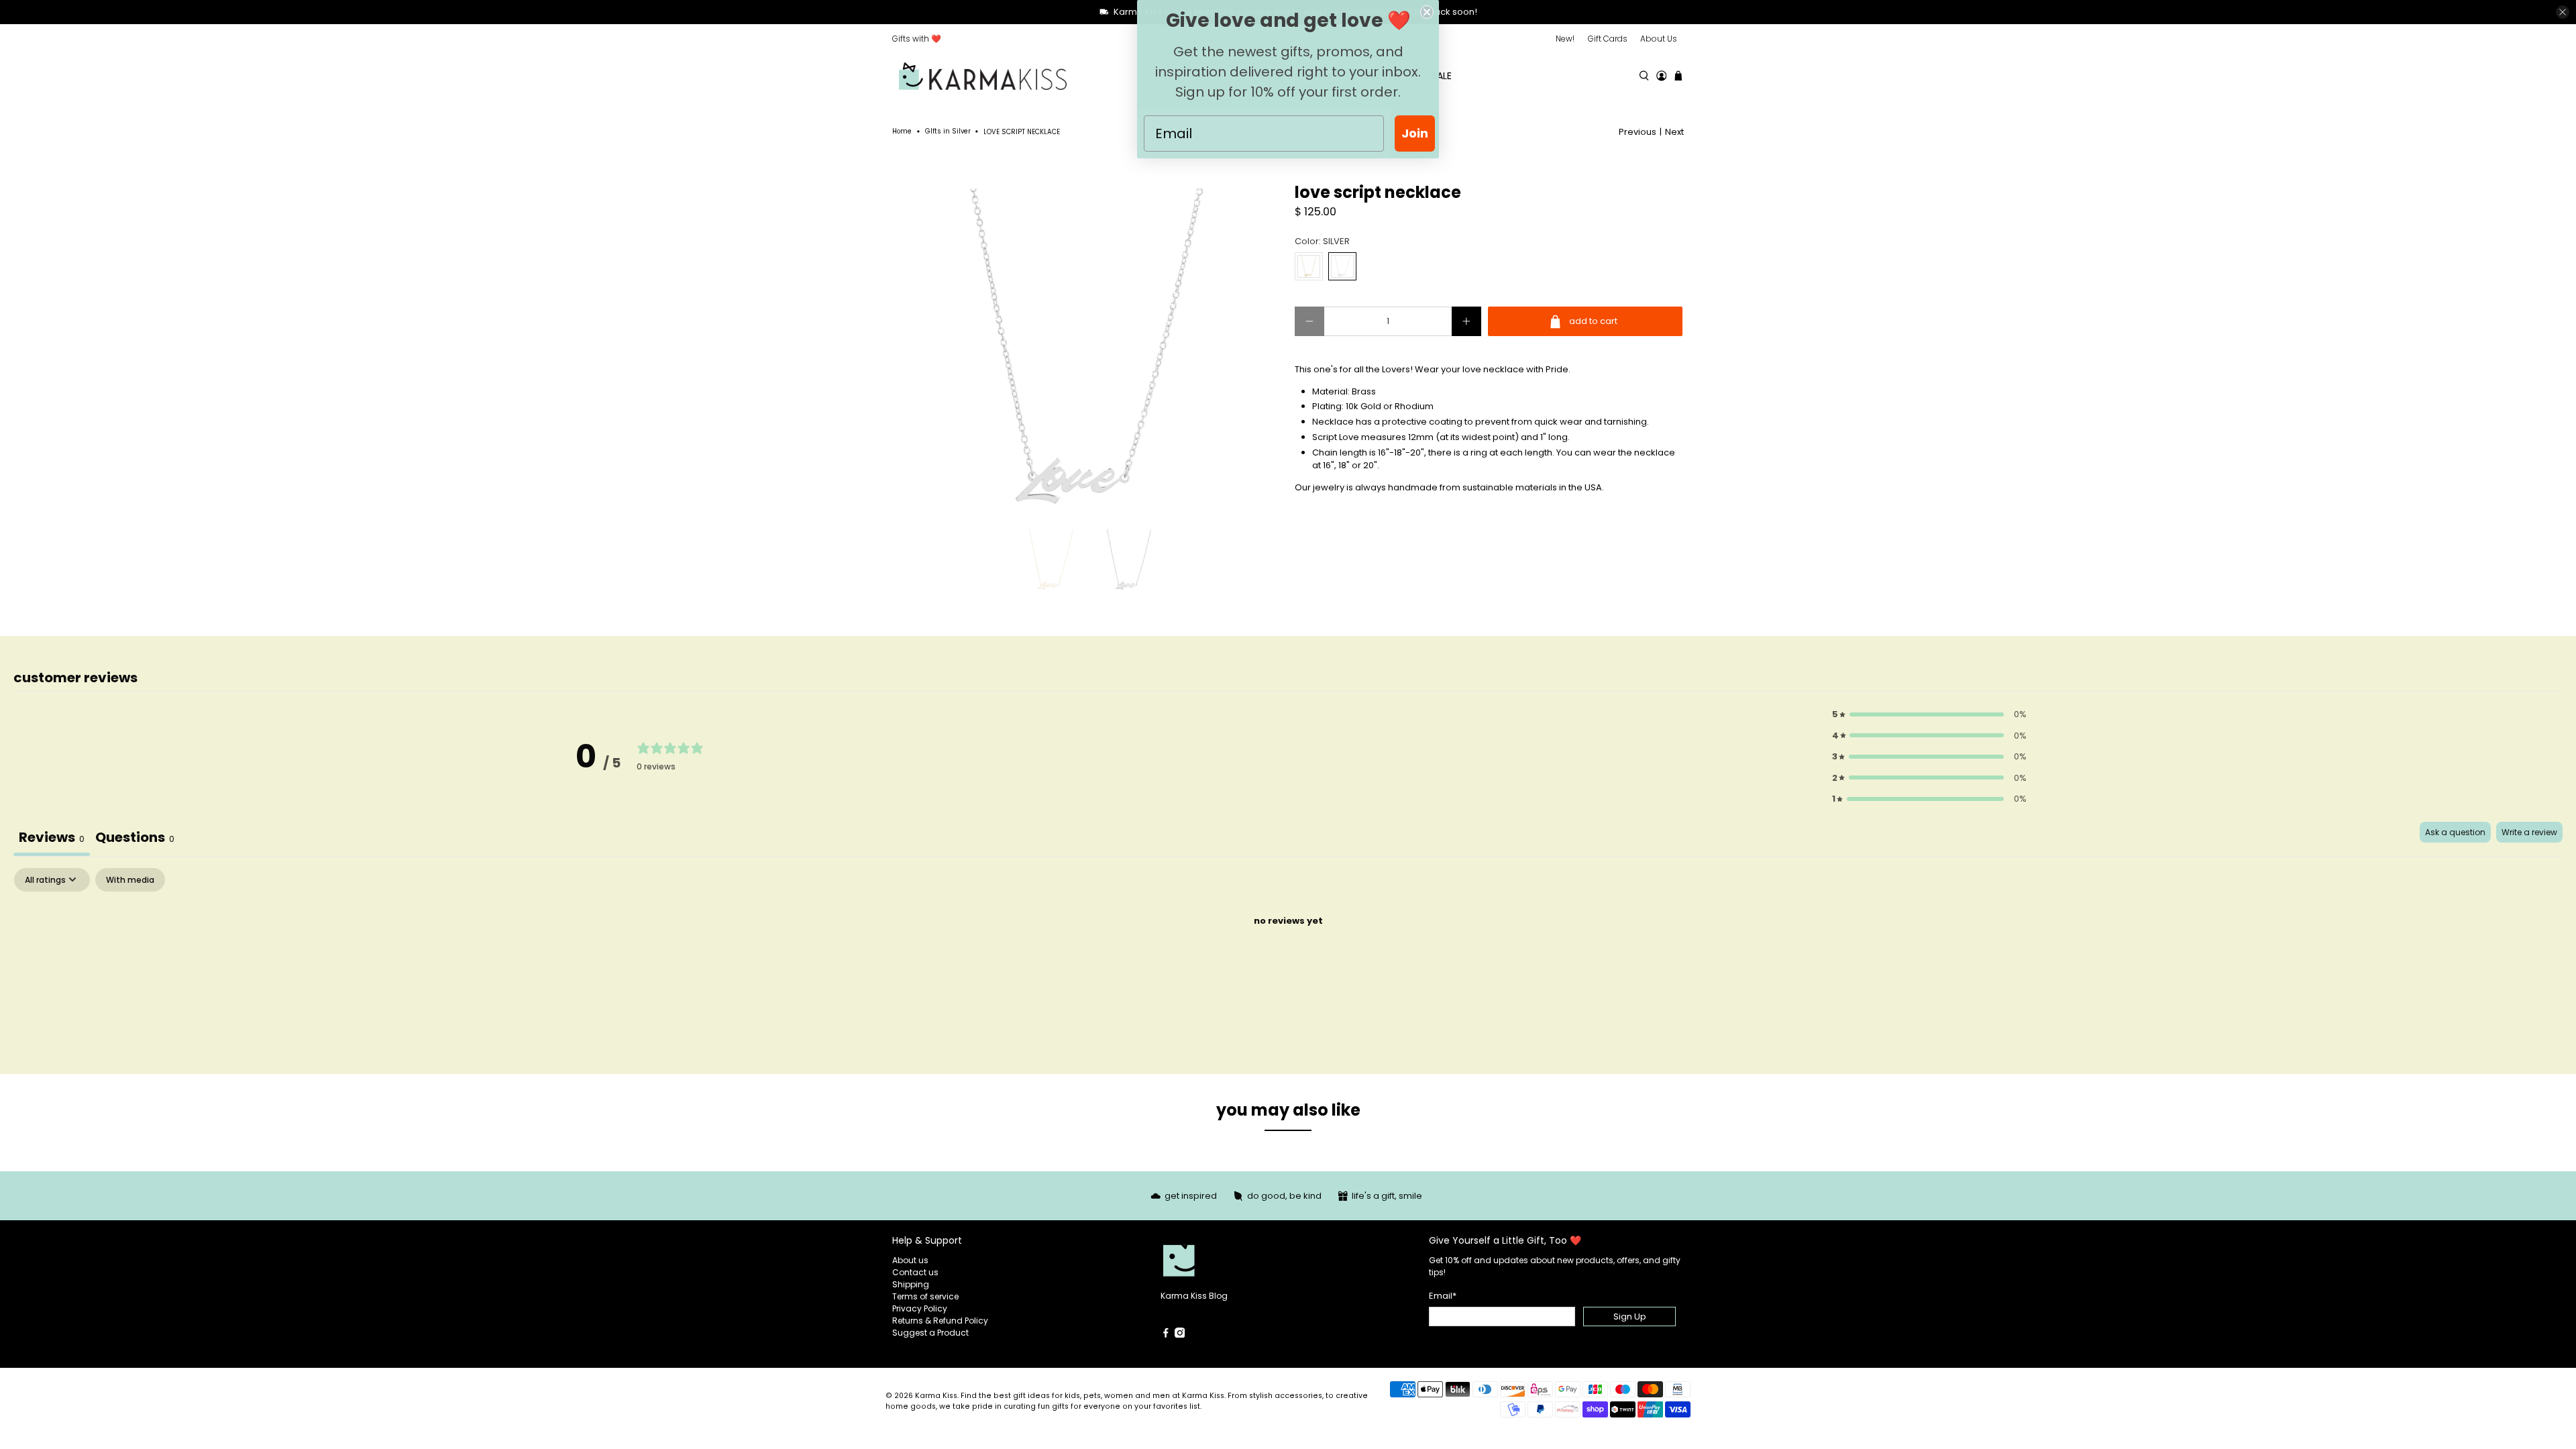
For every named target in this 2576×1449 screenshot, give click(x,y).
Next (1674, 132)
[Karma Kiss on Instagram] (1180, 1335)
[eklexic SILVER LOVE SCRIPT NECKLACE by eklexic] (1087, 346)
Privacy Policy (920, 1308)
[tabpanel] (1288, 967)
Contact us (915, 1272)
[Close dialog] (1427, 12)
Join (1415, 133)
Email (1443, 1296)
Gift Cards (1608, 39)
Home (902, 131)
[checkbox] (130, 880)
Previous (1638, 132)
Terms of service (925, 1296)
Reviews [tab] (52, 837)
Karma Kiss (936, 1396)
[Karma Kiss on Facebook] (1166, 1335)
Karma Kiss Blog (1194, 1296)
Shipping (911, 1284)
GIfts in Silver (948, 131)
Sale (1442, 76)
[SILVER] (1342, 266)
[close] (2563, 12)
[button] (1929, 714)
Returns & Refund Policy (940, 1321)
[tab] (135, 839)
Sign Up (1630, 1317)
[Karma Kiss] (983, 76)
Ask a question (2455, 832)
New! (1565, 39)
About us (910, 1260)
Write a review (2529, 832)
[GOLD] (1309, 266)
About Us (1659, 39)
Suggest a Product (930, 1333)
